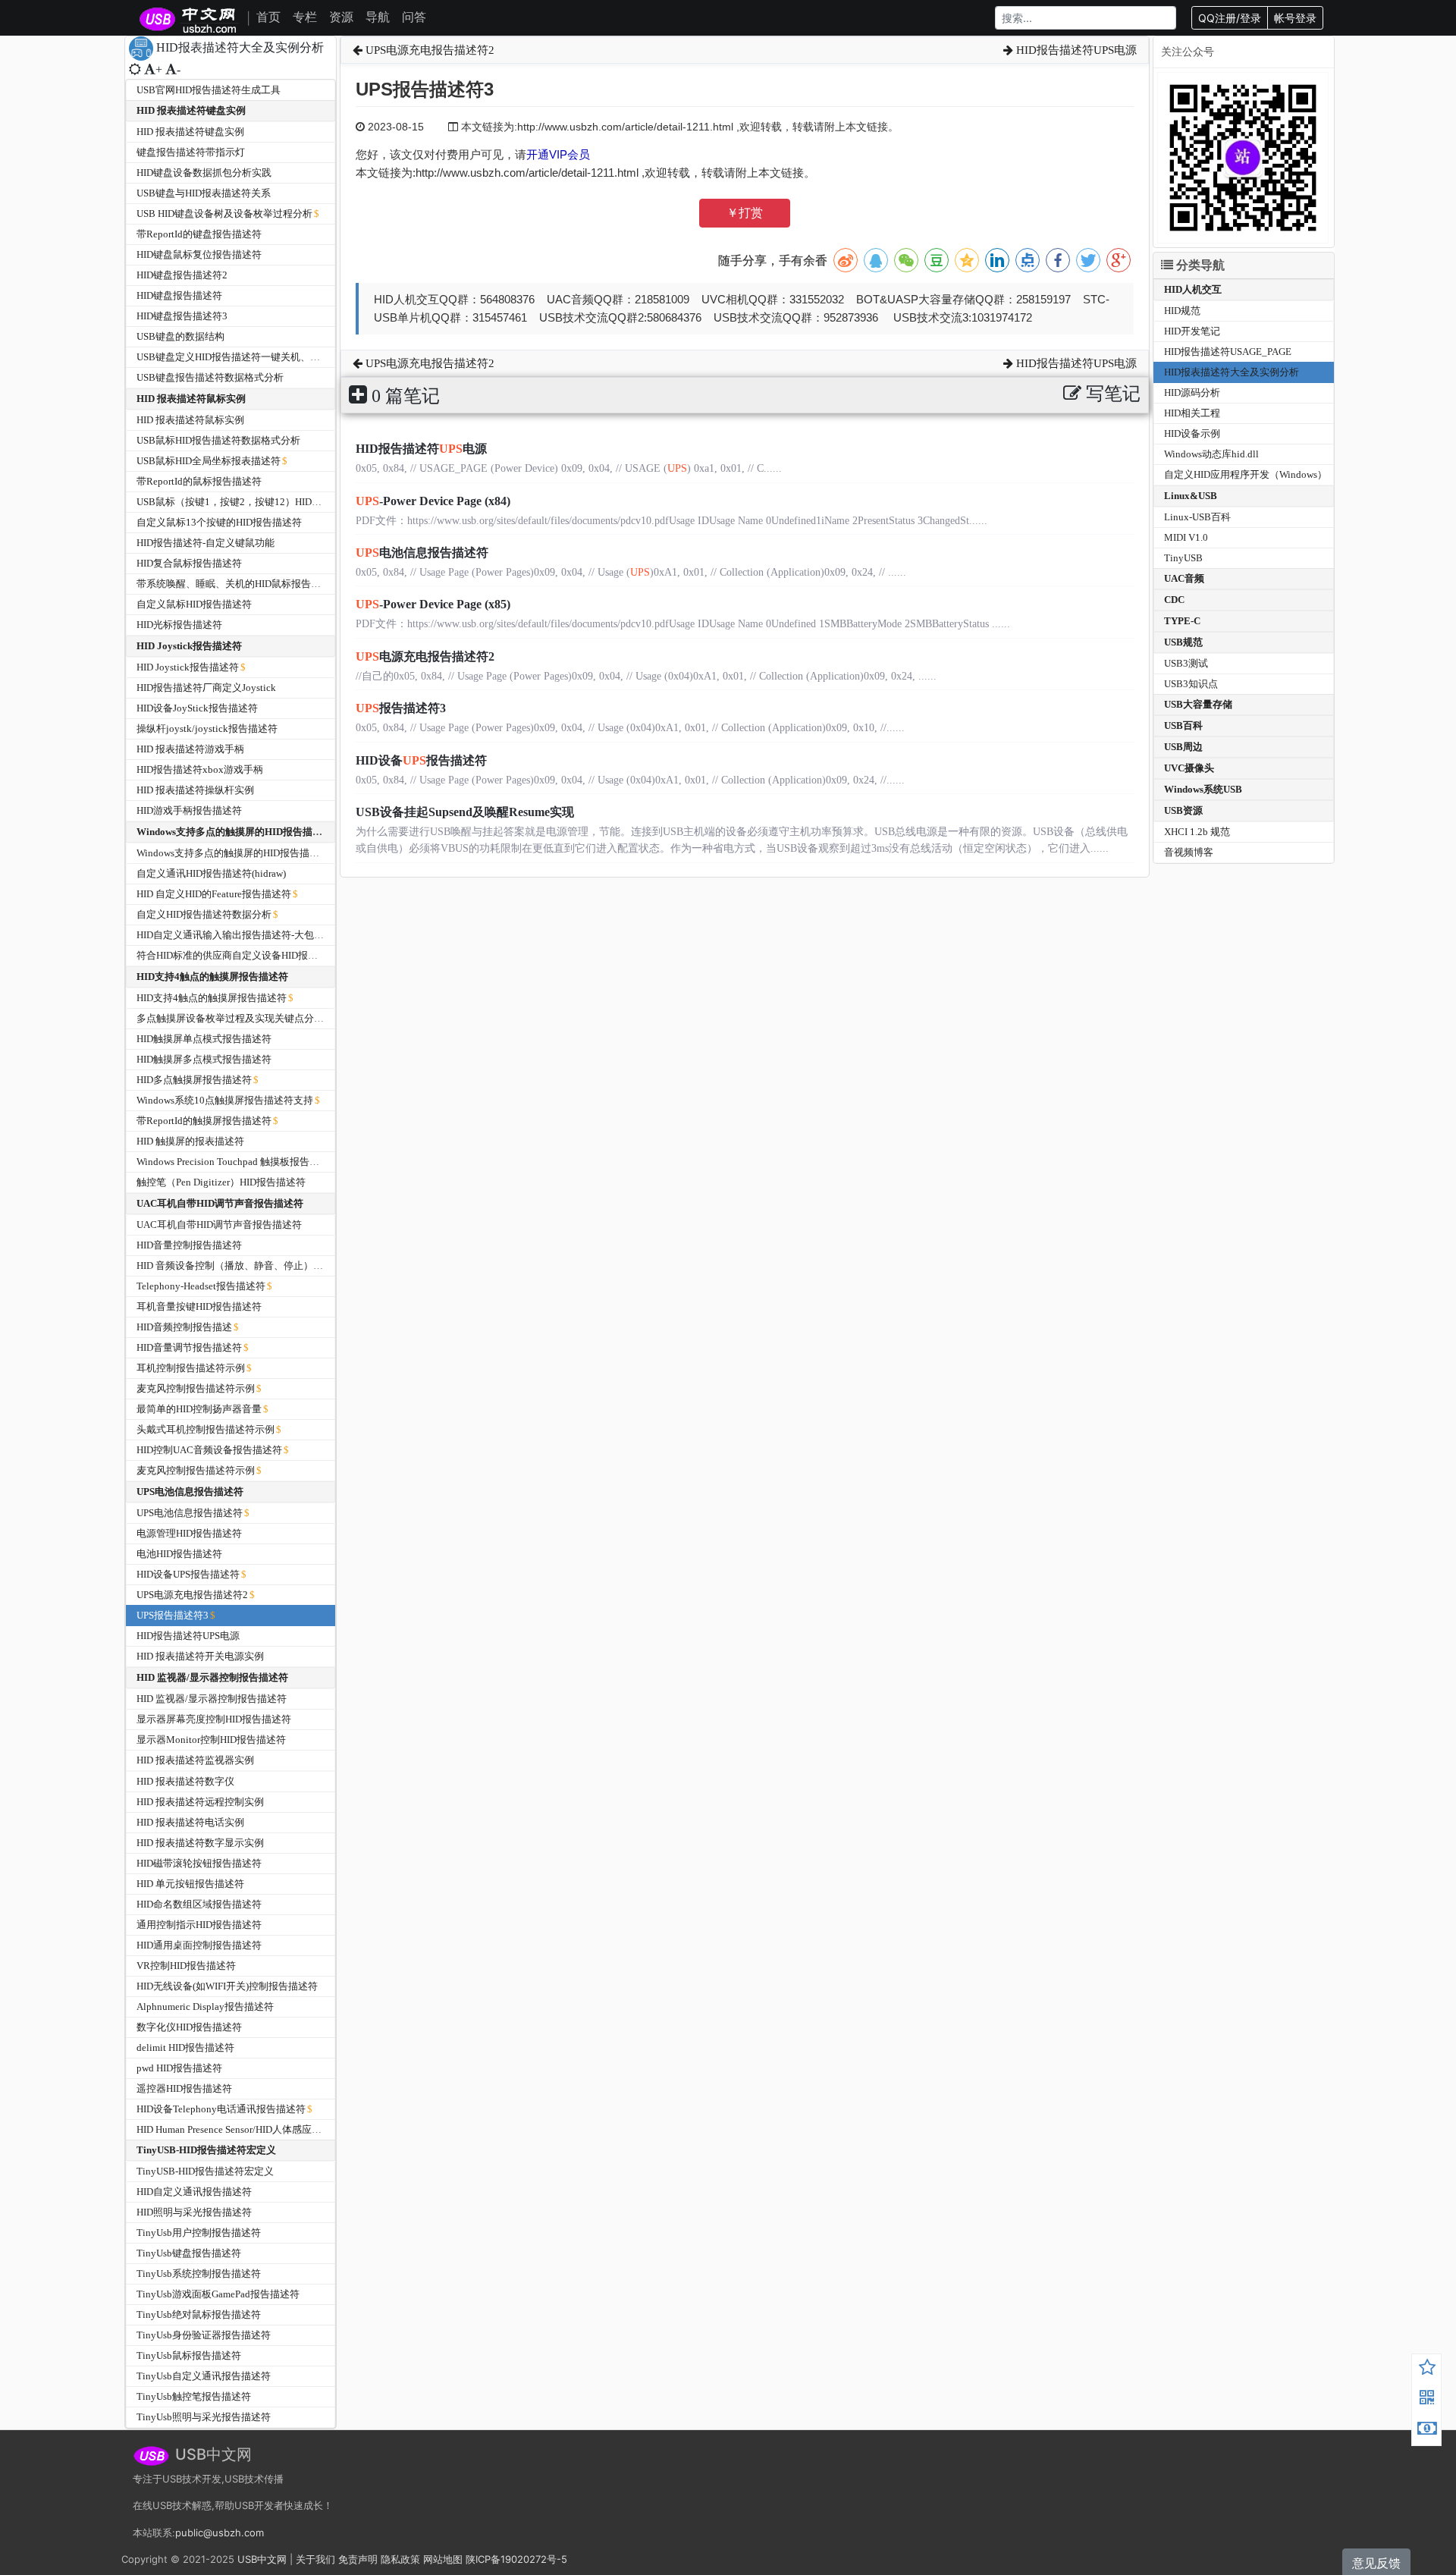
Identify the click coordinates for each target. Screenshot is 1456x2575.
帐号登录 (1295, 18)
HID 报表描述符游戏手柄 (190, 749)
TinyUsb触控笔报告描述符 (194, 2396)
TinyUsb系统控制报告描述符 (199, 2274)
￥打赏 (745, 213)
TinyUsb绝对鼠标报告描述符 (199, 2314)
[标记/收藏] (1427, 2369)
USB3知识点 (1191, 684)
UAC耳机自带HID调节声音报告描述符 (220, 1203)
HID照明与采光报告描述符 (194, 2212)
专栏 (305, 17)
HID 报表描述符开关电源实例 (200, 1656)
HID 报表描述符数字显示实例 (200, 1843)
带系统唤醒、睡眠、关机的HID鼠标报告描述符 (238, 584)
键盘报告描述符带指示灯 (191, 152)
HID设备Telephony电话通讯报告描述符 (221, 2109)
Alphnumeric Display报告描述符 (205, 2007)
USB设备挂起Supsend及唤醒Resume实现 (465, 812)
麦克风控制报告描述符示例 (196, 1388)
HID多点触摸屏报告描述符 (194, 1080)
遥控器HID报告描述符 (184, 2088)
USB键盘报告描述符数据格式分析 (210, 377)
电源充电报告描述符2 (425, 656)
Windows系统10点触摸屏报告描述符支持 (225, 1100)
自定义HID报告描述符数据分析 (204, 914)
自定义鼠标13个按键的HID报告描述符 (219, 522)
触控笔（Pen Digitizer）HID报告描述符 (221, 1182)
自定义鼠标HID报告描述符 (194, 604)
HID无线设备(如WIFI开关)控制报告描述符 (227, 1986)
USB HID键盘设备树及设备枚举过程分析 (224, 214)
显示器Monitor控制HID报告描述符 (211, 1740)
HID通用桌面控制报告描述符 (199, 1945)
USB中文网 (262, 2559)
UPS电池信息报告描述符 (190, 1492)
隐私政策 (400, 2559)
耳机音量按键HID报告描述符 (199, 1306)
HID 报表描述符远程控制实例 (200, 1802)
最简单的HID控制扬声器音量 (199, 1409)
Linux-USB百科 (1197, 517)
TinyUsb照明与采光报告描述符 (204, 2417)
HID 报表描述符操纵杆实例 (195, 790)
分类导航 (1199, 265)
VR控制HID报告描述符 (186, 1966)
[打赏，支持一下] (1427, 2430)
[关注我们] (1427, 2400)
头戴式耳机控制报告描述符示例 (206, 1429)
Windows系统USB (1203, 789)
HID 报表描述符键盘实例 (191, 110)
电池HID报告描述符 (179, 1554)
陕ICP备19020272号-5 (516, 2559)
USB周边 (1183, 747)
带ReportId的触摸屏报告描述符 (204, 1121)
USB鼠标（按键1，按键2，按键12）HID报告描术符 (249, 502)
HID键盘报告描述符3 (182, 316)
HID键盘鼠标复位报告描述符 (199, 254)
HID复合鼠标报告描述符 (189, 563)
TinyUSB (1183, 558)
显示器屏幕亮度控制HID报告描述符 (214, 1719)
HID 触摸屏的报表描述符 (190, 1141)
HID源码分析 (1192, 393)
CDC (1174, 600)
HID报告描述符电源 (421, 449)
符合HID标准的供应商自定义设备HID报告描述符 (242, 955)
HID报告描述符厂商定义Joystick (206, 688)
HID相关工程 (1192, 413)
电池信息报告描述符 (422, 553)
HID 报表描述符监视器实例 (195, 1760)
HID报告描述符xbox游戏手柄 (200, 769)
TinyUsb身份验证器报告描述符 (204, 2335)
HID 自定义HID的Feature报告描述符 (214, 894)
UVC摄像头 (1189, 768)
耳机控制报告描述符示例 (191, 1368)
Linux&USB (1191, 496)
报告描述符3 (401, 708)
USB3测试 (1186, 663)
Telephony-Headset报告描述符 (201, 1286)
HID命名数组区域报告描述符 (199, 1904)
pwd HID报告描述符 (179, 2068)
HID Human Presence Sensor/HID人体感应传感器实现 (249, 2129)
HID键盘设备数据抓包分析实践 (204, 173)
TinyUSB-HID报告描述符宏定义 (206, 2150)
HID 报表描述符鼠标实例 (191, 399)
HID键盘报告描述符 (179, 295)
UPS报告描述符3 (173, 1615)
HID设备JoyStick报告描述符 (197, 708)
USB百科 (1183, 725)
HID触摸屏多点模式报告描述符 (204, 1059)
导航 (378, 17)
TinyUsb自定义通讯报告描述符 (204, 2376)
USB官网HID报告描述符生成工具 (209, 90)
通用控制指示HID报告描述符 (199, 1925)
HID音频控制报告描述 (184, 1327)
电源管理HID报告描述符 (189, 1533)
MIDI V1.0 (1186, 537)
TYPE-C (1182, 621)
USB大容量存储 (1198, 704)
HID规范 (1182, 311)
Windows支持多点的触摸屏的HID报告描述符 (234, 832)
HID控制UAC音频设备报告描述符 (209, 1450)
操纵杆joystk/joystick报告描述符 (207, 729)
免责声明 (358, 2559)
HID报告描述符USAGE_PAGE (1228, 352)
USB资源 (1183, 810)
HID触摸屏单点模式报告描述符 (204, 1039)
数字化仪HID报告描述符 (189, 2027)
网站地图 (443, 2559)
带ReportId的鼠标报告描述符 (199, 481)
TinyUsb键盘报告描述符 (189, 2253)
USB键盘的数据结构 (180, 336)
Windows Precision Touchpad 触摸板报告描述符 (238, 1162)
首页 (268, 17)
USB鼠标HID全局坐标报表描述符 (209, 461)
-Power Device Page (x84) (433, 501)
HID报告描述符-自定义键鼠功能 (206, 543)
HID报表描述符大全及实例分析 (1232, 372)
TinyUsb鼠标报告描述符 (189, 2355)
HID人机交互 (1193, 289)
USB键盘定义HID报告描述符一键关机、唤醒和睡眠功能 (258, 357)
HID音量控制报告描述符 (189, 1245)
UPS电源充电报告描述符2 (192, 1595)
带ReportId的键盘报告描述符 (199, 234)
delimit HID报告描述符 (185, 2047)
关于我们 (315, 2559)
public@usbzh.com (220, 2533)
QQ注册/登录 (1230, 18)
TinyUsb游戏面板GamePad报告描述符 (218, 2294)
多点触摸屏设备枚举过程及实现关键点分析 (230, 1018)
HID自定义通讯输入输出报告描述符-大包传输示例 (245, 935)
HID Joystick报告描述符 (189, 646)
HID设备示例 (1192, 433)
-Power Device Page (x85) (433, 604)
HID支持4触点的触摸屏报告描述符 (212, 977)
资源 (341, 17)
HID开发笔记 (1192, 331)
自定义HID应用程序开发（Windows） (1246, 474)
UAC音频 (1184, 578)
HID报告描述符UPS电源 (188, 1636)
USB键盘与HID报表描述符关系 (204, 193)
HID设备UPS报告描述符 (188, 1574)
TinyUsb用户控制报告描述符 (199, 2233)
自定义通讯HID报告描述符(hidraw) (211, 873)
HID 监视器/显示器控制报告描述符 (212, 1677)
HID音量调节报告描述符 (189, 1347)
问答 (414, 17)
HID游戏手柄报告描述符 (189, 810)
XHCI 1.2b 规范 (1197, 832)
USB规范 (1183, 642)
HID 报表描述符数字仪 (185, 1781)
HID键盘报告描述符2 (182, 275)
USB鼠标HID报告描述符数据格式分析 (218, 440)
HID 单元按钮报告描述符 (190, 1884)
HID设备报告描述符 (421, 760)
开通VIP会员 (558, 154)
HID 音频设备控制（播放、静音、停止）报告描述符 (249, 1266)
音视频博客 (1189, 852)
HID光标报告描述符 (179, 625)
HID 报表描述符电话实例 (190, 1822)
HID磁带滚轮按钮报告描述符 (199, 1863)
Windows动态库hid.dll (1211, 454)
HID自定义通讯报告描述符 (194, 2192)
